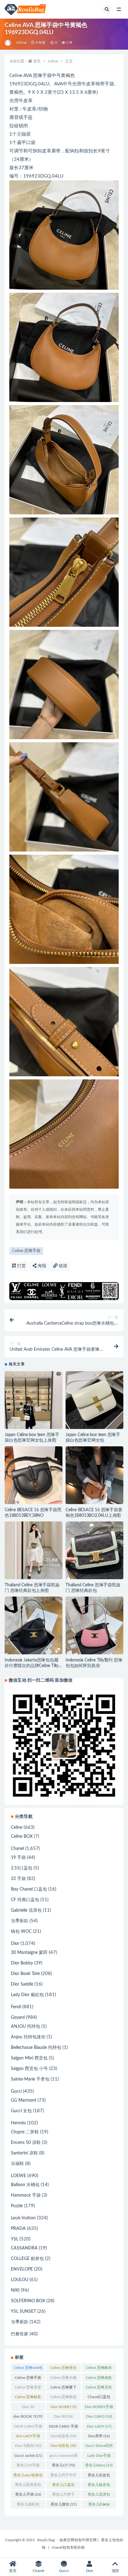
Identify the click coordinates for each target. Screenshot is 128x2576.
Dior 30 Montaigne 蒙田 (28, 2408)
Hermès (18, 2123)
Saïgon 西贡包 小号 (29, 2069)
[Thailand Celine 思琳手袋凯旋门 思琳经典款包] (94, 1550)
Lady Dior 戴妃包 (27, 1995)
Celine (21, 43)
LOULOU (20, 2280)
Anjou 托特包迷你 (28, 2037)
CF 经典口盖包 (25, 1900)
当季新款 (20, 1921)
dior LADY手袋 (28, 2437)
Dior (15, 1944)
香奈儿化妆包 (99, 2476)
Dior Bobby (22, 1963)
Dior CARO (99, 2416)
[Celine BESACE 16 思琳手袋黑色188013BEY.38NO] (34, 1475)
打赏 (21, 1266)
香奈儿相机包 (28, 2506)
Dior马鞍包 (63, 2446)
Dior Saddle (22, 1984)
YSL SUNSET (23, 2312)
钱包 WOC (21, 1932)
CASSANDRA (24, 2248)
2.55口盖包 (22, 1868)
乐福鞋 (17, 2164)
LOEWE (18, 2176)
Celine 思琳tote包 (28, 2369)
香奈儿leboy (99, 2465)
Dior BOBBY (64, 2407)
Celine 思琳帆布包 (99, 2369)
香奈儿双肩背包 (28, 2486)
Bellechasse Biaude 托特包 (36, 2048)
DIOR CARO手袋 (28, 2428)
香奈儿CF (63, 2465)
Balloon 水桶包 (25, 2185)
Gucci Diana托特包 (99, 2447)
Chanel (17, 1849)
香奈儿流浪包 (99, 2496)
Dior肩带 (99, 2436)
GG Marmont (24, 2100)
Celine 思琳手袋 (26, 1251)
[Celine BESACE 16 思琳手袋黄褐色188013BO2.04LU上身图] (94, 1475)
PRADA (18, 2229)
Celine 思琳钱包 (63, 2398)
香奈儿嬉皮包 (99, 2486)
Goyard (18, 2018)
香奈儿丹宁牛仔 (63, 2476)
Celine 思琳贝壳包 (99, 2388)
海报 (41, 1266)
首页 (37, 61)
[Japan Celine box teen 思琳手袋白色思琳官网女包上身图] (34, 1409)
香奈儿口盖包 (63, 2486)
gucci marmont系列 (64, 2457)
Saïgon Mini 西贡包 (29, 2058)
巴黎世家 (20, 2334)
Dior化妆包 (63, 2436)
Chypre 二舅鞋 (25, 2132)
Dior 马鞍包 (28, 2446)
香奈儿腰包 (64, 2504)
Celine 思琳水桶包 (63, 2379)
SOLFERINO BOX (28, 2301)
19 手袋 (18, 1858)
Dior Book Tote (25, 1974)
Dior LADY (99, 2426)
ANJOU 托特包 (25, 2027)
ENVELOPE (22, 2269)
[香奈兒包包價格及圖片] (8, 43)
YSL (15, 2239)
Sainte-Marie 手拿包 (30, 2079)
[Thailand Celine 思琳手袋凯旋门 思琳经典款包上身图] (34, 1550)
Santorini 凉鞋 (24, 2153)
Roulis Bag (46, 2540)
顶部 (115, 2571)
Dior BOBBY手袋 (99, 2408)
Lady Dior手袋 (99, 2457)
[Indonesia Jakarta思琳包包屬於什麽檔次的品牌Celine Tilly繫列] (34, 1625)
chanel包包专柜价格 (68, 2547)
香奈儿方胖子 (63, 2496)
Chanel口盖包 (99, 2398)
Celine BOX (22, 1837)
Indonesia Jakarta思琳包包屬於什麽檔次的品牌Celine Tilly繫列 (32, 1666)
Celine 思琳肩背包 (28, 2388)
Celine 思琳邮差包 (28, 2398)
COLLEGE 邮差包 (27, 2259)
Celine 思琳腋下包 (63, 2388)
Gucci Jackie (28, 2456)
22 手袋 (18, 1879)
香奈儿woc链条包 (28, 2476)
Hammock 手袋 (26, 2195)
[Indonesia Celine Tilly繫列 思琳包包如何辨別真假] (94, 1625)
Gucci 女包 (21, 2111)
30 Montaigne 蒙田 (29, 1953)
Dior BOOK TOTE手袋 (64, 2418)
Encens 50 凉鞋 (26, 2143)
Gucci (16, 2091)
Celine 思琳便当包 (63, 2369)
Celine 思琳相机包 (99, 2379)
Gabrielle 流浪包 (26, 1910)
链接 (62, 1266)
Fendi (16, 2007)
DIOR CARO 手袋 (63, 2428)
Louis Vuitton (23, 2218)
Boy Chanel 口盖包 (29, 1889)
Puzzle (17, 2206)
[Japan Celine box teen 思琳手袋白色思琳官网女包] (94, 1400)
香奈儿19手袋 (28, 2466)
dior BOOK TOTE (28, 2418)
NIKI (15, 2290)
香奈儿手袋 (28, 2494)
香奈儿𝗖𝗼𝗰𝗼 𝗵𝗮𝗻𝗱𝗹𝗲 (99, 2506)
